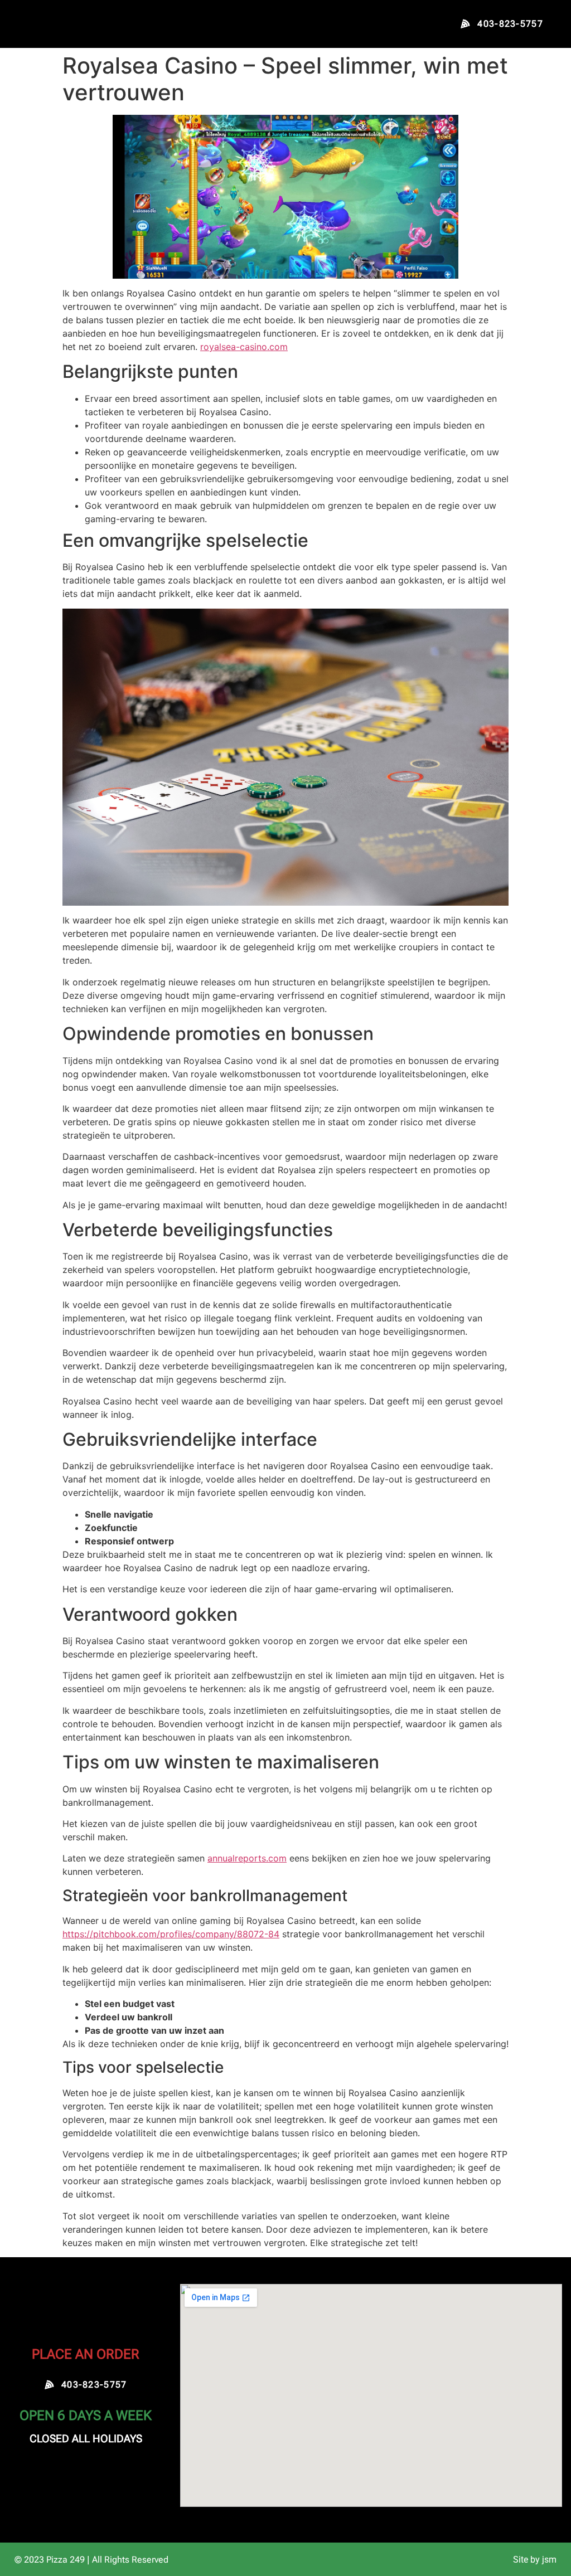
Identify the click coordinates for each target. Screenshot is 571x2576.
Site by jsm (535, 2560)
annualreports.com (247, 1858)
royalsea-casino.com (244, 347)
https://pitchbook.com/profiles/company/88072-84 (171, 1934)
